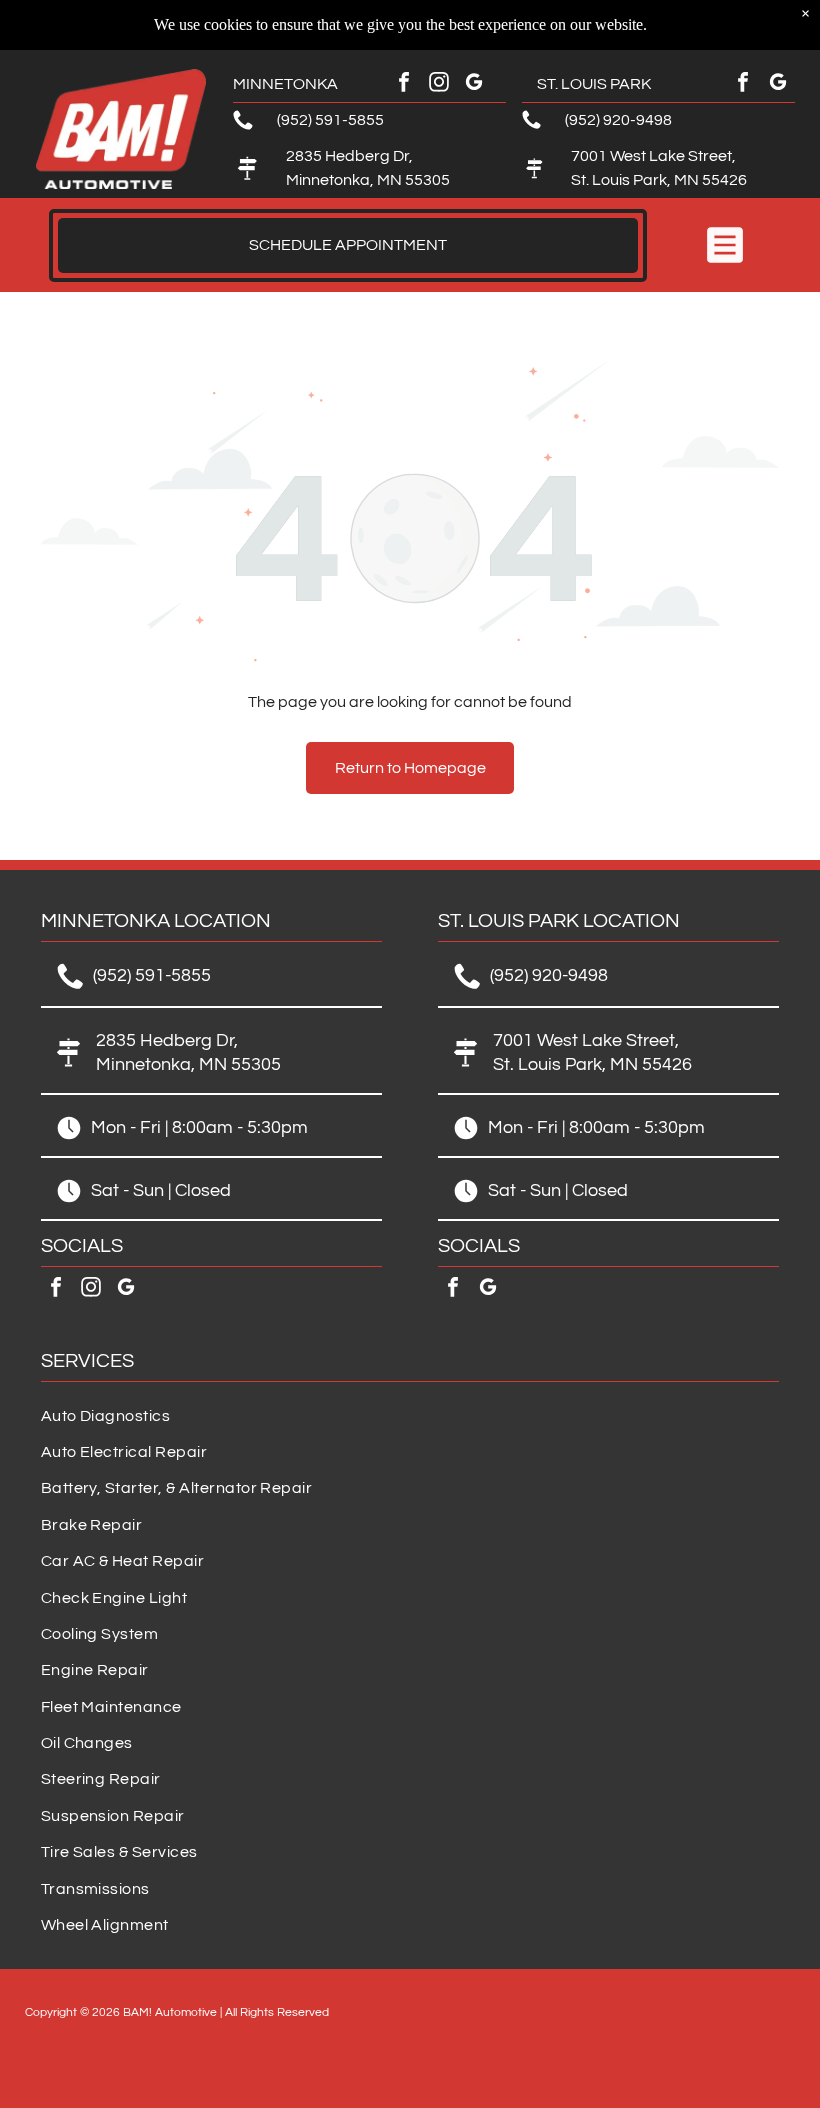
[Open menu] (725, 245)
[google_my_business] (474, 84)
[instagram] (439, 84)
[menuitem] (410, 1416)
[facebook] (404, 84)
